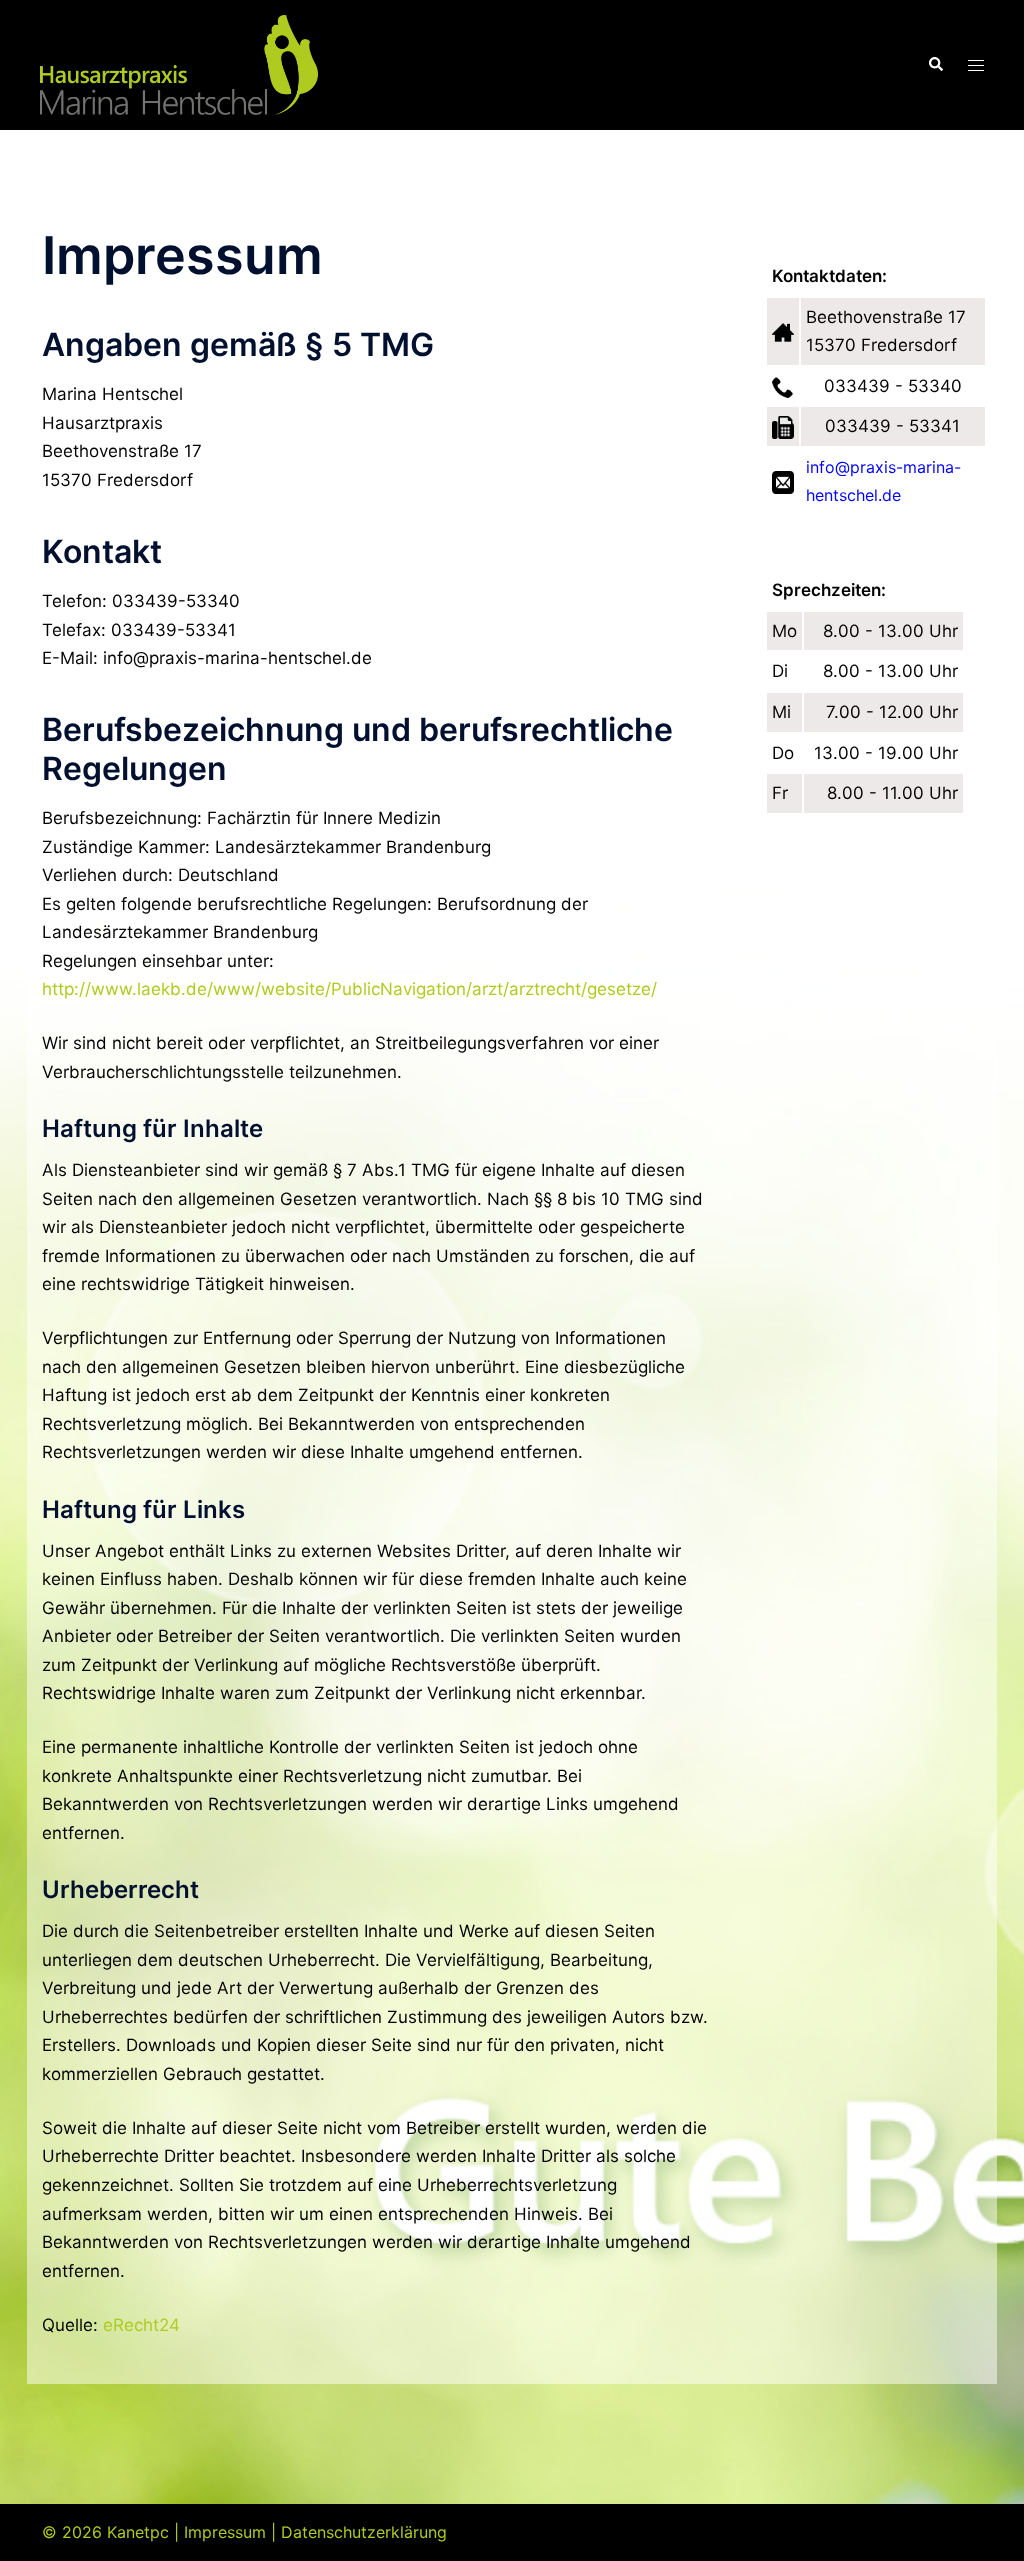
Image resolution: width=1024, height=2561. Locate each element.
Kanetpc (138, 2532)
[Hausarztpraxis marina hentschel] (179, 64)
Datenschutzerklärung (364, 2532)
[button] (935, 65)
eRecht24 (141, 2325)
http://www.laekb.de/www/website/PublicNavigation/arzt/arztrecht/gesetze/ (349, 989)
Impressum (225, 2532)
